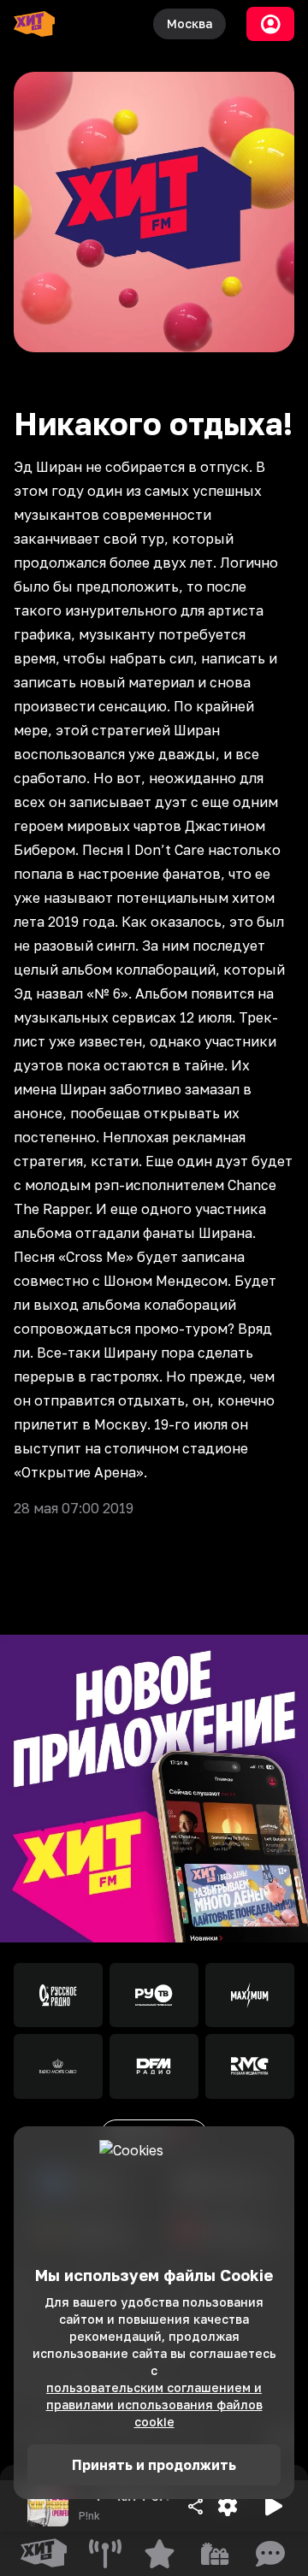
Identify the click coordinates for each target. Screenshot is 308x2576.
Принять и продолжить (154, 2465)
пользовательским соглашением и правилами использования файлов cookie (154, 2405)
